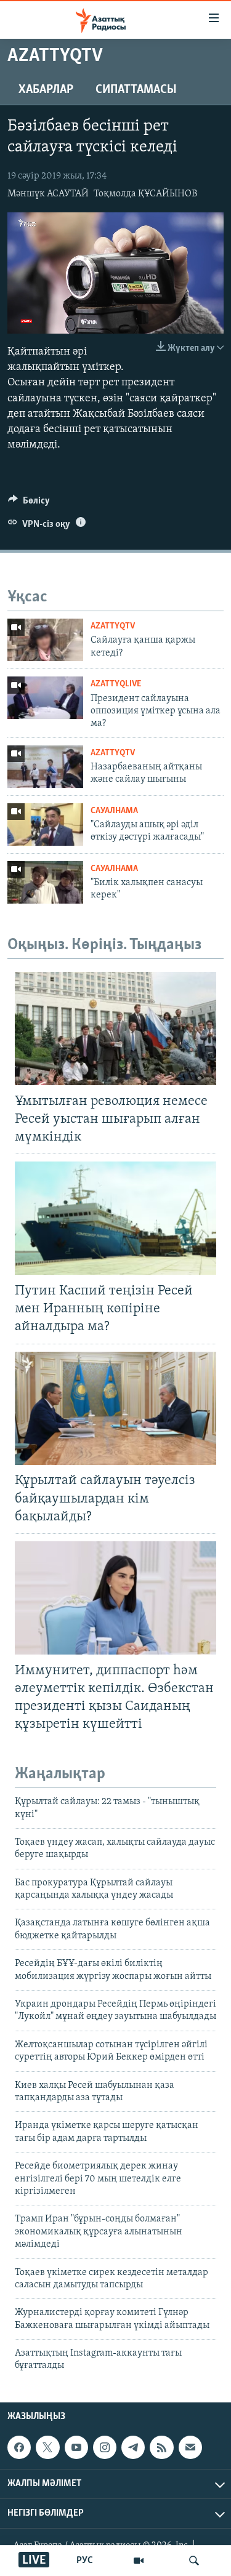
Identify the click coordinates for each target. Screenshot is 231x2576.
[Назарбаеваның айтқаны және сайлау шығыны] (45, 767)
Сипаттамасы (136, 90)
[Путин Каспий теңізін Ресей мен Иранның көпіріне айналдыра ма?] (115, 1218)
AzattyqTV (113, 626)
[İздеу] (194, 2561)
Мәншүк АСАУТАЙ (48, 194)
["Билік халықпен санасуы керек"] (45, 882)
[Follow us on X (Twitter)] (47, 2447)
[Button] (29, 504)
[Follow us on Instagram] (105, 2447)
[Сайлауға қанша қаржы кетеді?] (45, 640)
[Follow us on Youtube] (76, 2447)
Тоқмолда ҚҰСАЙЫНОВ (145, 194)
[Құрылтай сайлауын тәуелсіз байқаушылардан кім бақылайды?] (115, 1408)
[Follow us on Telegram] (133, 2447)
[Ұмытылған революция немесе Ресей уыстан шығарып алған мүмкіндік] (115, 1029)
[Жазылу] (190, 2447)
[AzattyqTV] (139, 2561)
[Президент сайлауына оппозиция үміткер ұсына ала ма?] (45, 698)
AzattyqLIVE (116, 684)
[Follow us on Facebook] (19, 2447)
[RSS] (161, 2447)
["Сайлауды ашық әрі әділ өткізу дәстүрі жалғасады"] (45, 825)
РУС (85, 2561)
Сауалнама (114, 811)
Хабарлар (46, 90)
